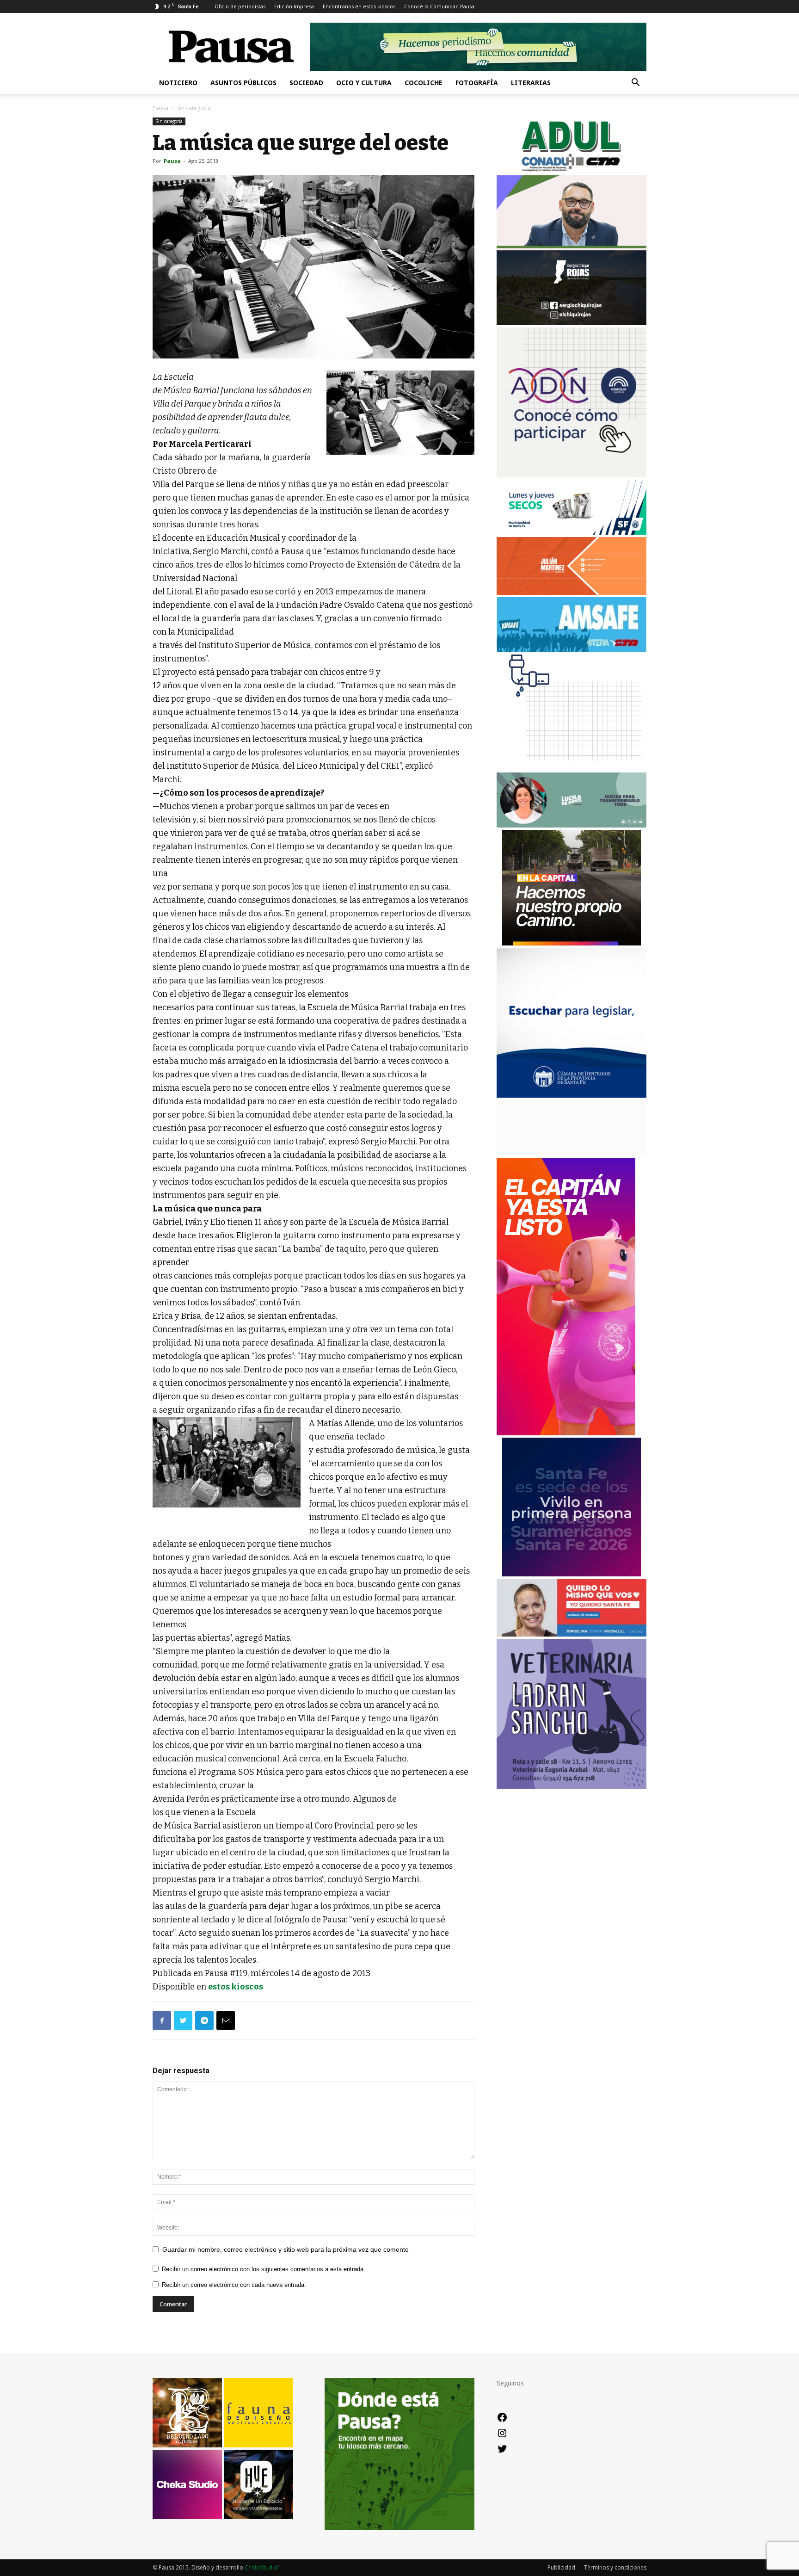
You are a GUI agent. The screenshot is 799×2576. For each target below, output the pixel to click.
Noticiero (178, 83)
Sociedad (306, 83)
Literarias (531, 83)
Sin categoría (169, 121)
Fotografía (477, 83)
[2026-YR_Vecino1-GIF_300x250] (572, 768)
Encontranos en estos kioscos (359, 6)
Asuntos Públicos (243, 83)
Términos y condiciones (615, 2567)
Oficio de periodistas (240, 6)
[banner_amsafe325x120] (572, 650)
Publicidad (561, 2567)
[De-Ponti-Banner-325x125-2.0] (572, 825)
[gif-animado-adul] (572, 170)
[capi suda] (566, 1433)
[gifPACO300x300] (572, 1574)
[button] (635, 83)
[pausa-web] (572, 592)
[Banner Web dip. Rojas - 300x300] (572, 323)
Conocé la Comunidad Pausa (439, 6)
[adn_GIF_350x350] (572, 475)
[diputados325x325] (572, 1095)
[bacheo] (572, 943)
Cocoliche (424, 83)
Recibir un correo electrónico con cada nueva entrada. (234, 2285)
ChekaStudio (261, 2567)
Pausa (160, 108)
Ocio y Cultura (364, 83)
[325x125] (572, 1634)
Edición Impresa (294, 6)
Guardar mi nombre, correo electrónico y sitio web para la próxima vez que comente (286, 2249)
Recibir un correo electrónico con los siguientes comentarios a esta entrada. (264, 2269)
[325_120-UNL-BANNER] (572, 1153)
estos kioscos (236, 1987)
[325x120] (572, 532)
